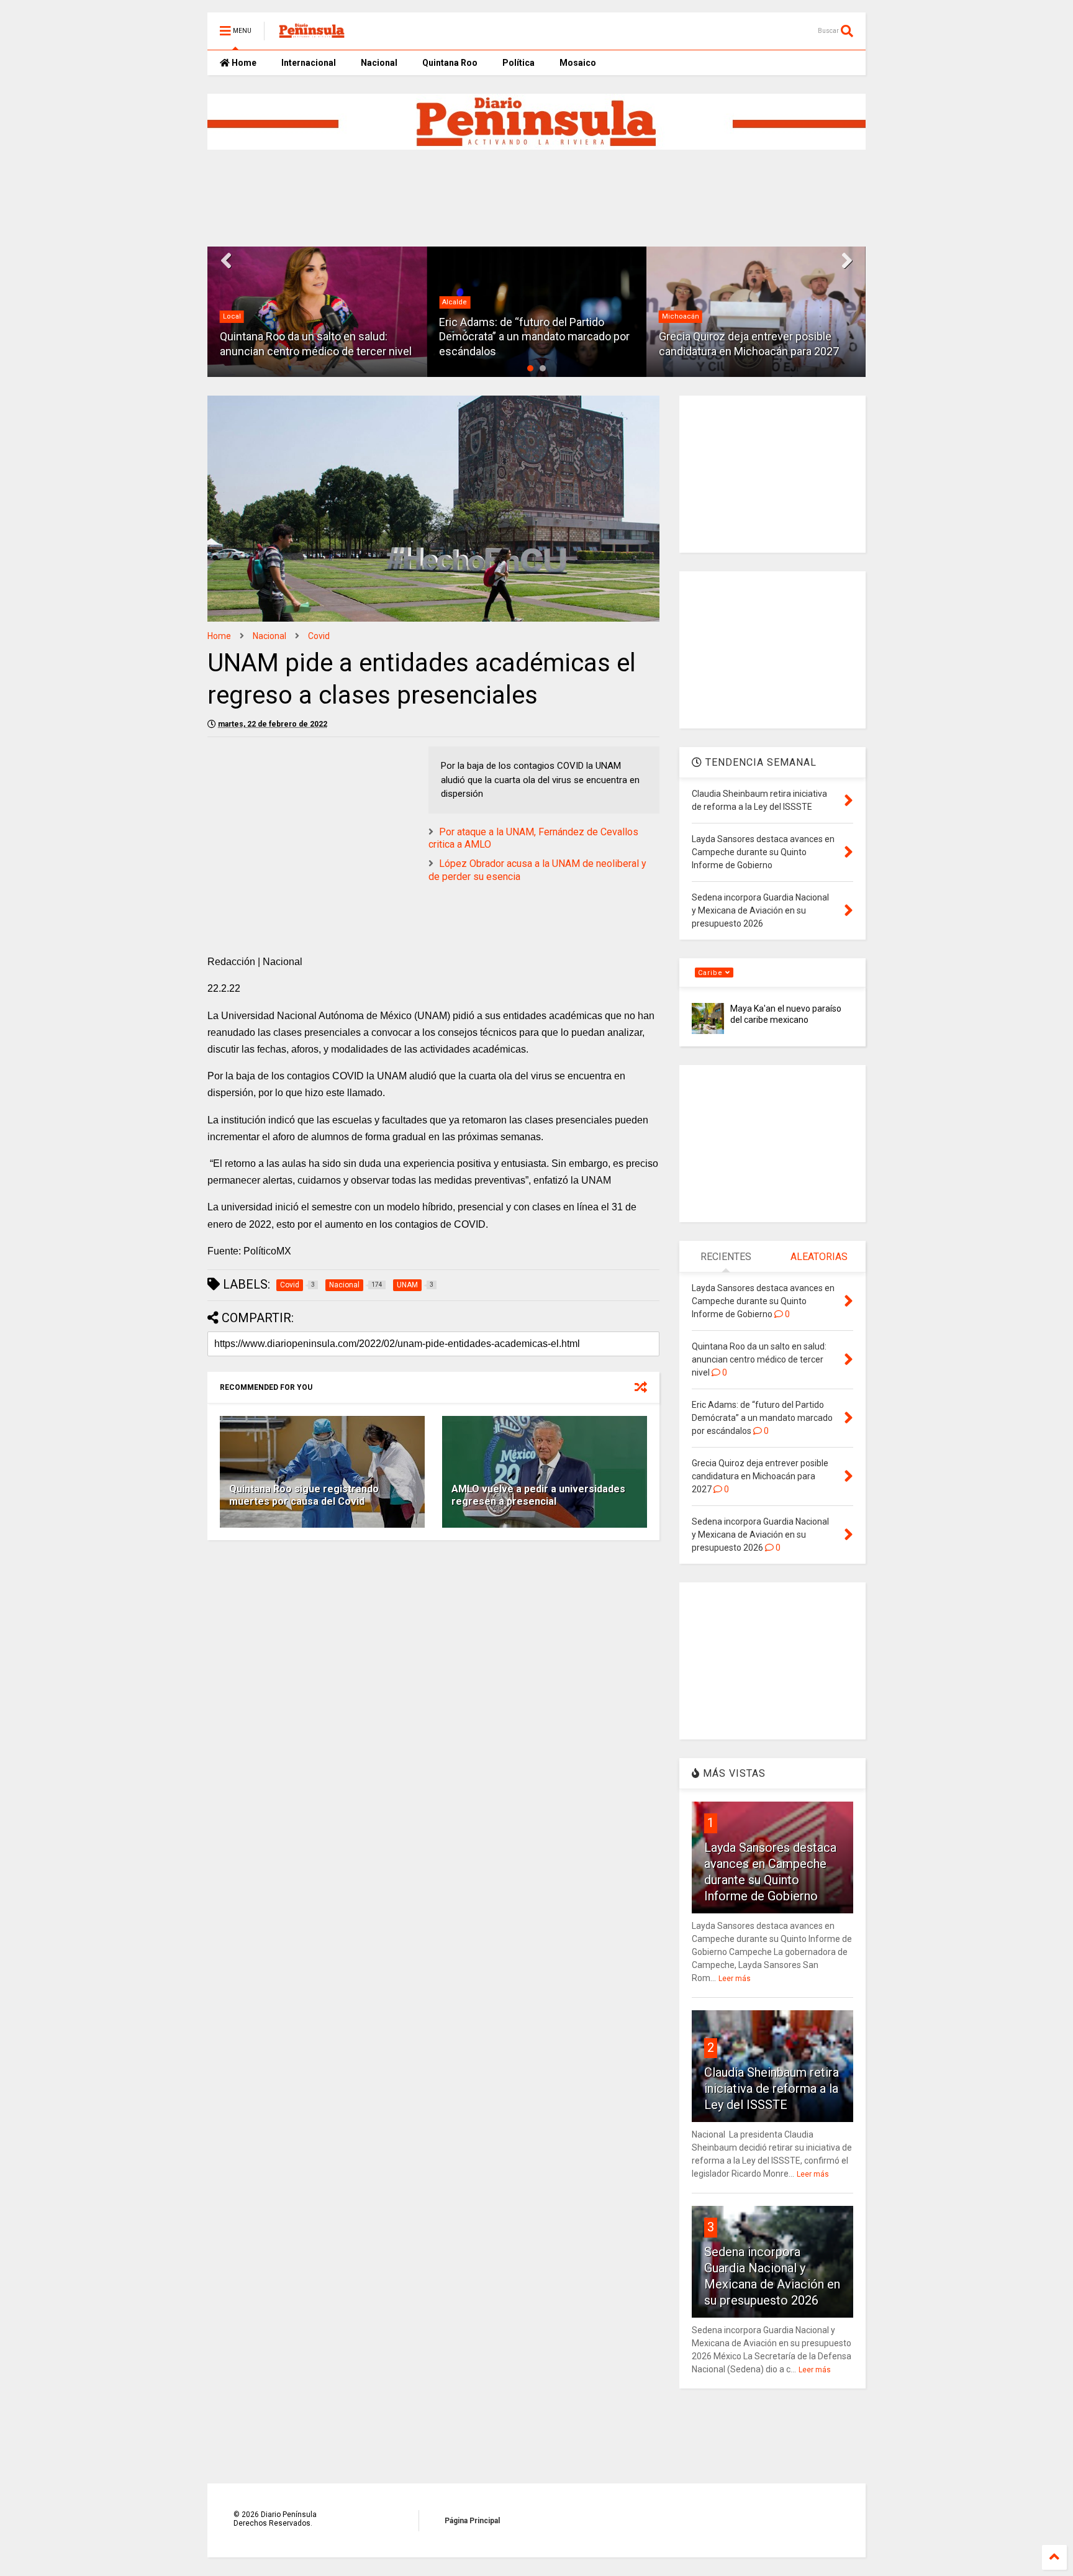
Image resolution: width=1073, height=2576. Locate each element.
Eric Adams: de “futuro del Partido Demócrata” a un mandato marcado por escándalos (315, 337)
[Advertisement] (509, 198)
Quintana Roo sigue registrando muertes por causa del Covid (304, 1495)
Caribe (712, 973)
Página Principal (472, 2521)
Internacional (309, 63)
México (674, 302)
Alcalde (235, 302)
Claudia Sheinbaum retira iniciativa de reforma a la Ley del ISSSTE (772, 2088)
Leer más (735, 1979)
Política (518, 63)
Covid (319, 636)
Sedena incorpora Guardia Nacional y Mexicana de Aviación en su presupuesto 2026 (749, 337)
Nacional (379, 63)
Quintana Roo (450, 63)
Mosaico (578, 63)
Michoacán (461, 316)
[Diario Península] (312, 35)
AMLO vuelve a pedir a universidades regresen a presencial (538, 1495)
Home (243, 63)
